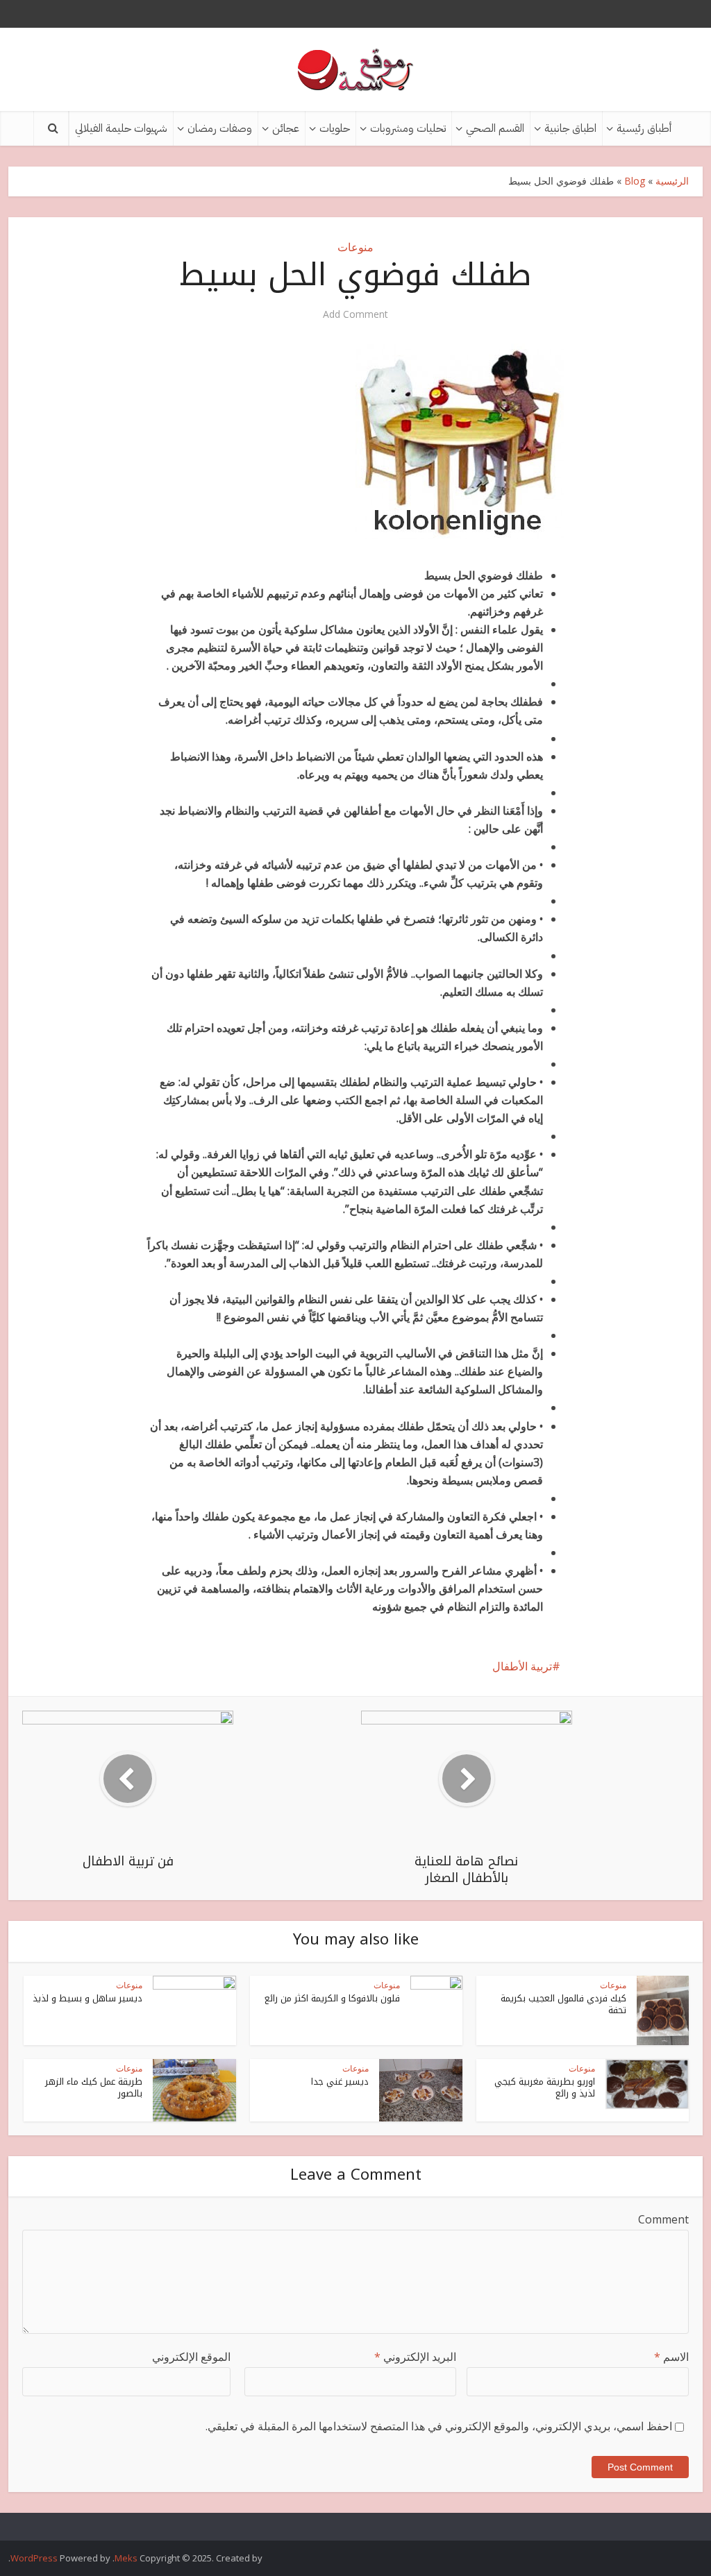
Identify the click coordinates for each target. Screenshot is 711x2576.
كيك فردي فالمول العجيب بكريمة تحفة (563, 2004)
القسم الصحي (495, 128)
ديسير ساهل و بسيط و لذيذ (87, 1998)
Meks (126, 2558)
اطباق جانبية (570, 128)
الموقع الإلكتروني (191, 2357)
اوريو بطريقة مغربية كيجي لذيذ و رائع (545, 2087)
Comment (663, 2219)
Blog (635, 181)
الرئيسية (672, 181)
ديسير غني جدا (340, 2082)
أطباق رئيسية (644, 128)
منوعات (355, 247)
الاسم (671, 2357)
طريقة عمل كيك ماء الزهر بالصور (94, 2087)
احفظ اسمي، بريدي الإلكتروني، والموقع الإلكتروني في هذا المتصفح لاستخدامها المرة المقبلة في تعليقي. (439, 2426)
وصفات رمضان (220, 128)
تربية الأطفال (522, 1666)
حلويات (335, 128)
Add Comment (355, 314)
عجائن (286, 128)
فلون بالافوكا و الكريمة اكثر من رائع (332, 1998)
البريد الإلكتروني (415, 2357)
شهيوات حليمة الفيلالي (121, 128)
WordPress (34, 2558)
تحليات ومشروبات (408, 128)
